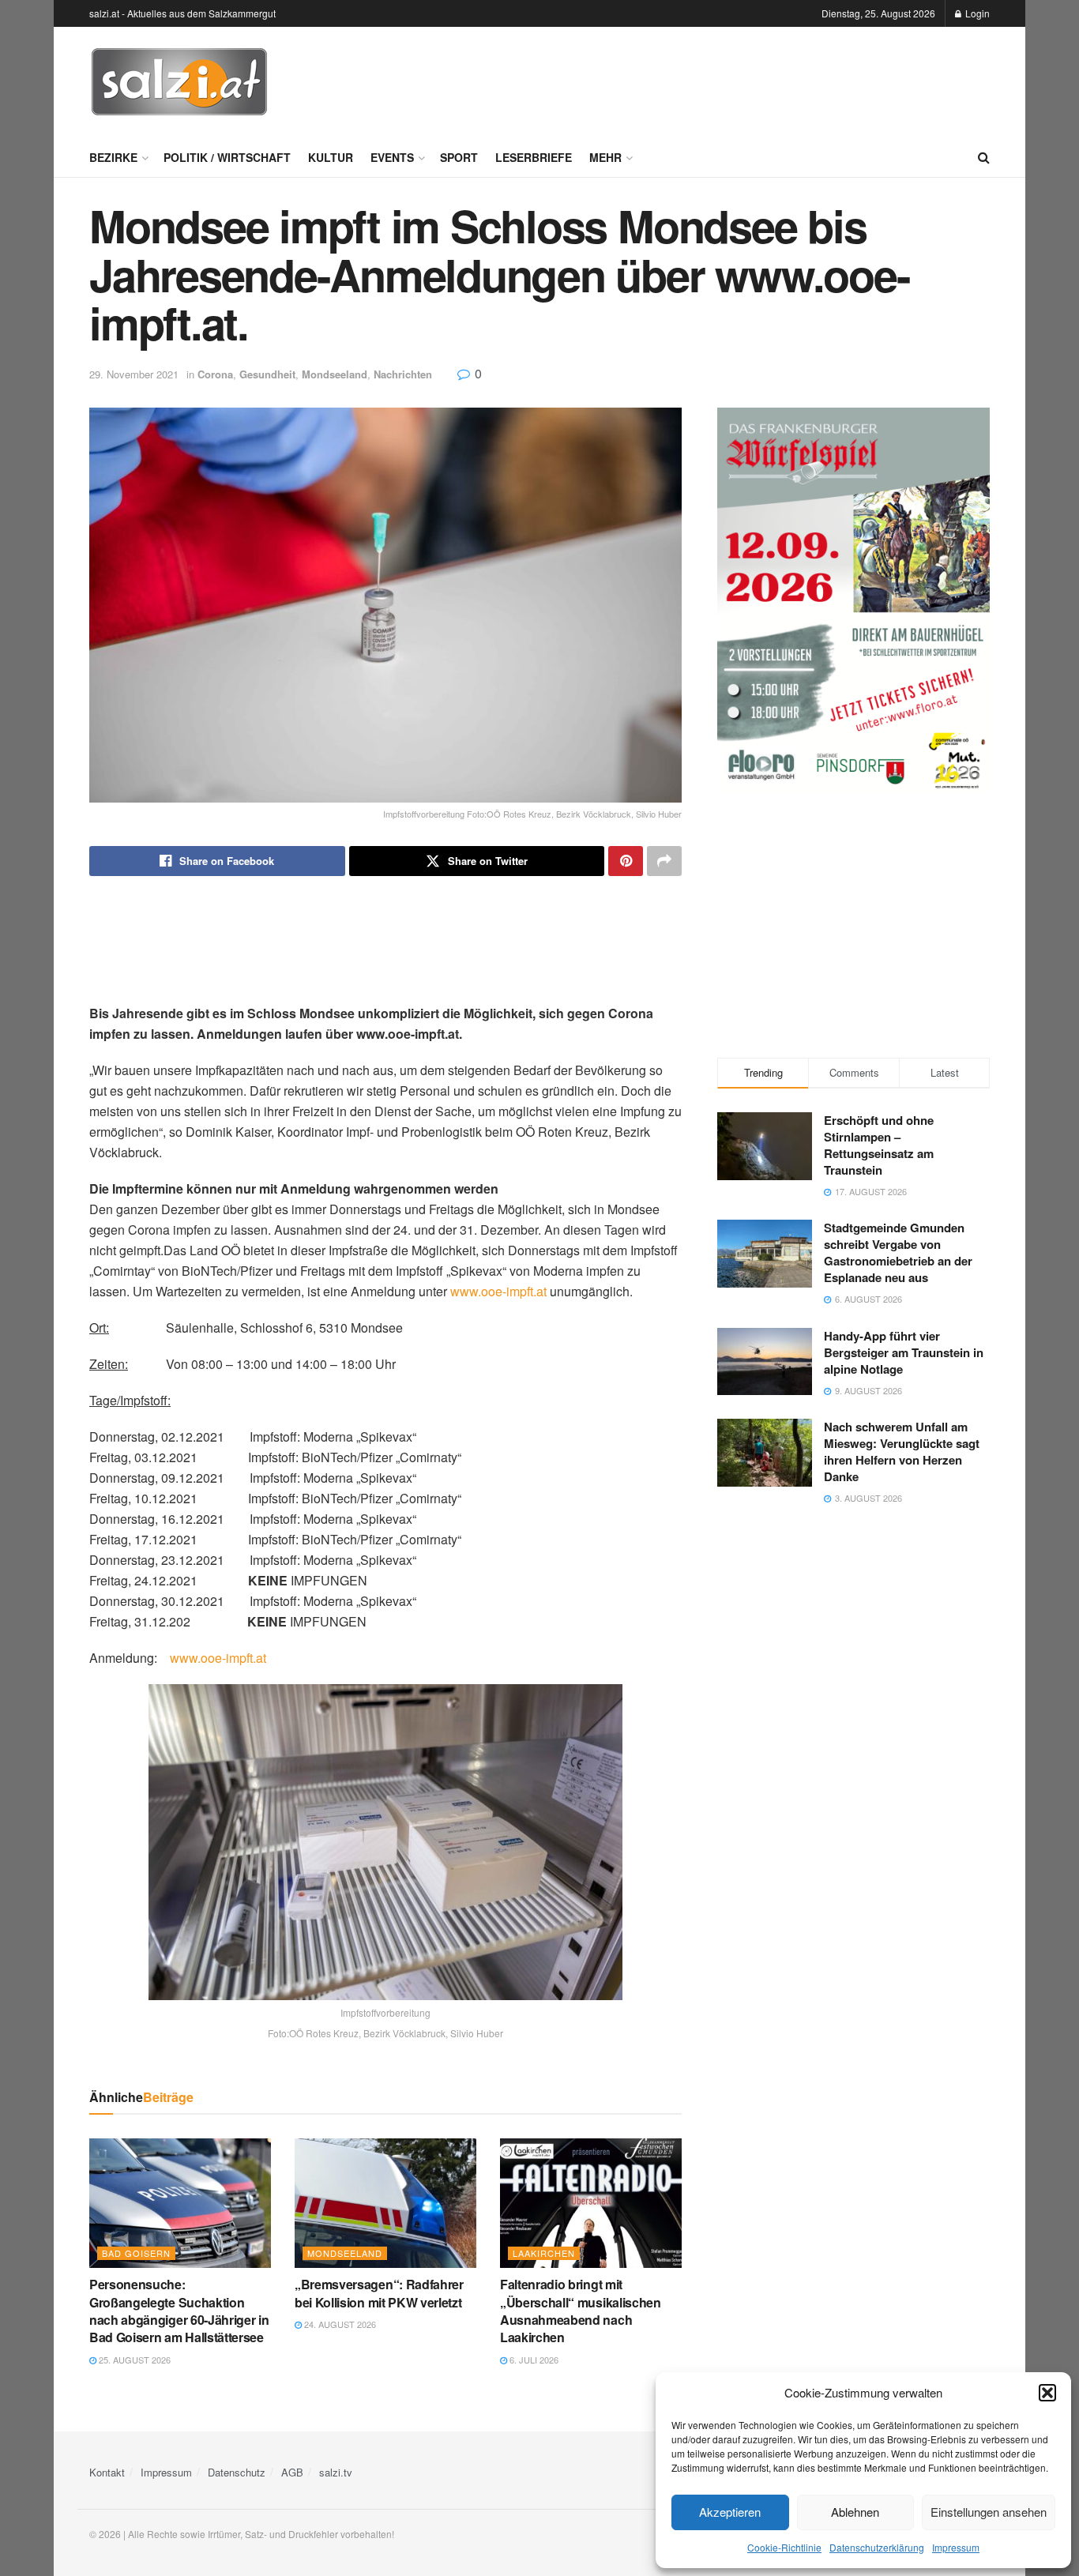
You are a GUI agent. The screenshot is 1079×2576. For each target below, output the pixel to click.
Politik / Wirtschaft (227, 157)
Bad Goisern (136, 2253)
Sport (459, 157)
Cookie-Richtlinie (784, 2547)
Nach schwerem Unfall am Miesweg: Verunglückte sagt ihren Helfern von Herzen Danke (902, 1452)
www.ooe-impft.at (498, 1291)
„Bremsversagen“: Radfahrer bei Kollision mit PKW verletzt (379, 2293)
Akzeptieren (730, 2512)
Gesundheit (267, 374)
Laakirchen (544, 2253)
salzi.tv (336, 2472)
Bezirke (113, 157)
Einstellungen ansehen (989, 2512)
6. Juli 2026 (533, 2360)
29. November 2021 (134, 374)
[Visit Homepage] (179, 82)
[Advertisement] (702, 80)
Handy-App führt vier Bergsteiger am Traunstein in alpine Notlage (904, 1352)
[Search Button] (984, 157)
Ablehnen (855, 2512)
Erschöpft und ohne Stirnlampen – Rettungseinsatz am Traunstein (879, 1145)
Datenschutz (237, 2472)
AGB (292, 2472)
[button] (1047, 2393)
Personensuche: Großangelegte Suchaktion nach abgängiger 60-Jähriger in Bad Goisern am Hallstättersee (179, 2311)
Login (976, 13)
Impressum (956, 2547)
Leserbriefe (534, 157)
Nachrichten (403, 374)
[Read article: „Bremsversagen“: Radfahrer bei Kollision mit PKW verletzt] (385, 2203)
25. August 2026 (133, 2360)
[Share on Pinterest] (626, 861)
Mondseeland (335, 374)
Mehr (605, 157)
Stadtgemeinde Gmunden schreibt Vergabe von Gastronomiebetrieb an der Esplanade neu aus (898, 1252)
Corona (215, 374)
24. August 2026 (339, 2324)
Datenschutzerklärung (877, 2547)
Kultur (331, 157)
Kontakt (107, 2472)
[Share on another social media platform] (664, 861)
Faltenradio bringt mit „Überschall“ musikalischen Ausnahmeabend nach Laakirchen (581, 2311)
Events (392, 157)
